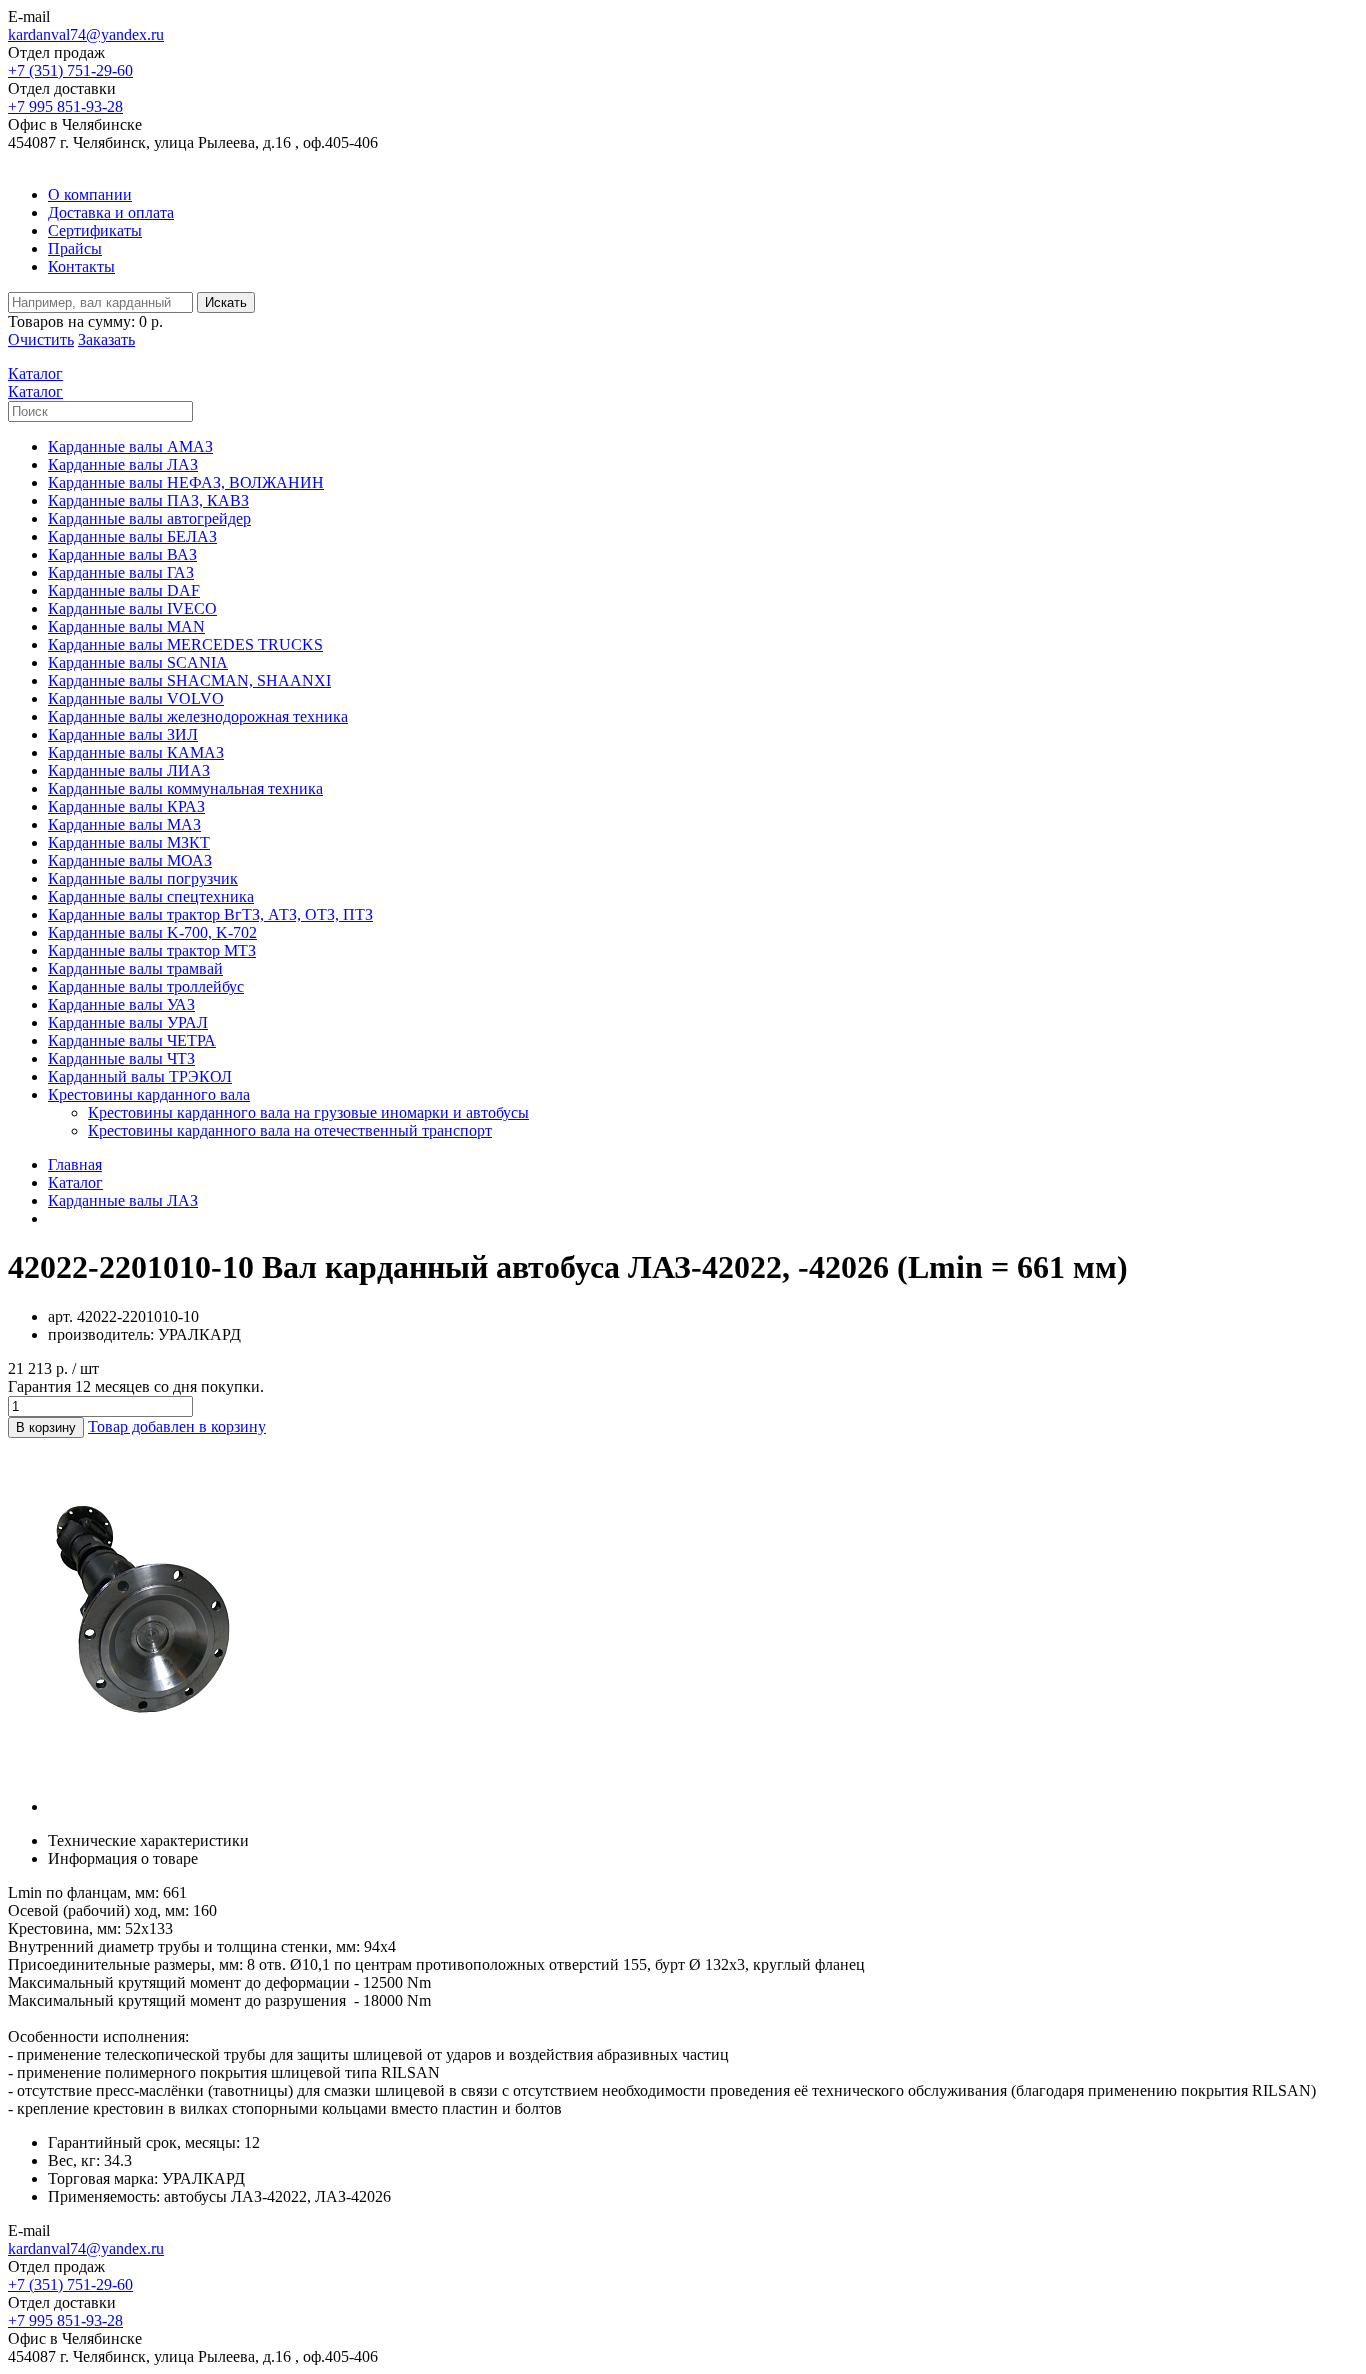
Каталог (75, 1182)
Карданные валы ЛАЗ (123, 464)
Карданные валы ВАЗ (122, 554)
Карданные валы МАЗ (124, 824)
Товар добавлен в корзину (177, 1426)
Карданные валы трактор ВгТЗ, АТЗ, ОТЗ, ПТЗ (210, 914)
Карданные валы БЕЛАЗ (132, 536)
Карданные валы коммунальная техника (185, 788)
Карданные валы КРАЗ (126, 806)
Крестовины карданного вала (149, 1094)
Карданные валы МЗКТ (129, 842)
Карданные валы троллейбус (146, 986)
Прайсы (75, 248)
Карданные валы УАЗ (121, 1004)
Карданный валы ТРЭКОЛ (140, 1076)
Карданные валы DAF (124, 590)
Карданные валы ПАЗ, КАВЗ (148, 500)
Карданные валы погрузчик (143, 878)
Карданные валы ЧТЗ (121, 1058)
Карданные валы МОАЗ (130, 860)
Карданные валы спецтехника (151, 896)
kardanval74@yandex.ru (86, 34)
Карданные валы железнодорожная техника (198, 716)
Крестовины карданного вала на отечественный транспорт (290, 1130)
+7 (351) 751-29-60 (70, 70)
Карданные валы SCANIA (138, 662)
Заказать (106, 339)
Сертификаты (95, 230)
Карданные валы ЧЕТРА (132, 1040)
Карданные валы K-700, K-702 (152, 932)
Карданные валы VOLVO (136, 698)
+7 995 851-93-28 (65, 106)
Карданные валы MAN (126, 626)
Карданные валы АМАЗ (130, 446)
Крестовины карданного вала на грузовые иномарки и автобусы (308, 1112)
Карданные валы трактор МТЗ (152, 950)
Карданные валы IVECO (132, 608)
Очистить (41, 339)
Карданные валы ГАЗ (121, 572)
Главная (75, 1164)
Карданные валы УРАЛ (128, 1022)
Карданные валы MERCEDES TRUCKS (185, 644)
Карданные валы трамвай (135, 968)
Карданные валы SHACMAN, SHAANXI (189, 680)
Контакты (81, 266)
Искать (226, 302)
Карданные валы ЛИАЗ (129, 770)
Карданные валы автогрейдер (149, 518)
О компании (90, 194)
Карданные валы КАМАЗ (136, 752)
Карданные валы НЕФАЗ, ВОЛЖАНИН (186, 482)
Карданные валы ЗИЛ (123, 734)
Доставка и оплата (111, 212)
